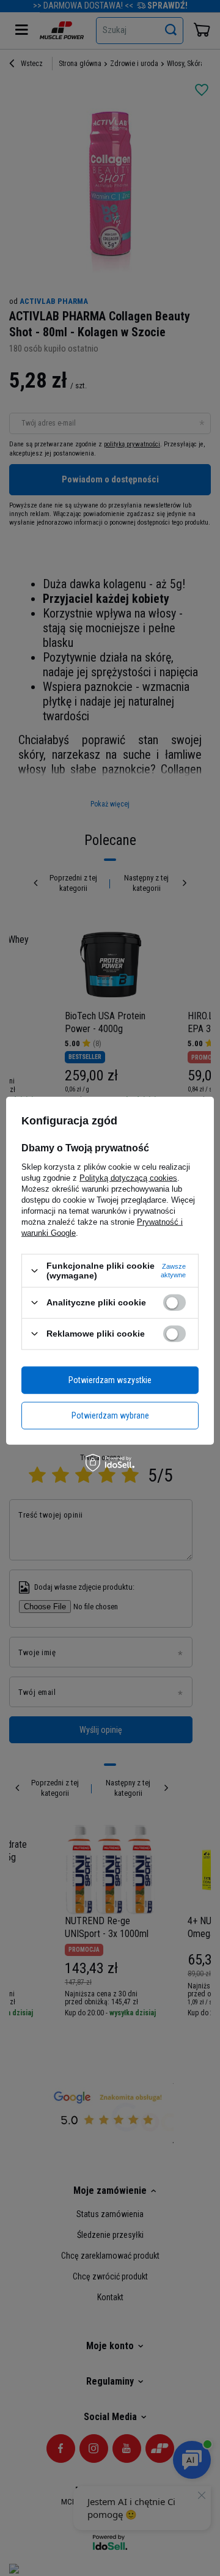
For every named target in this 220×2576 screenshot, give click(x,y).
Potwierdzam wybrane (110, 1415)
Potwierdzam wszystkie (110, 1380)
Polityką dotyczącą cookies (128, 1178)
